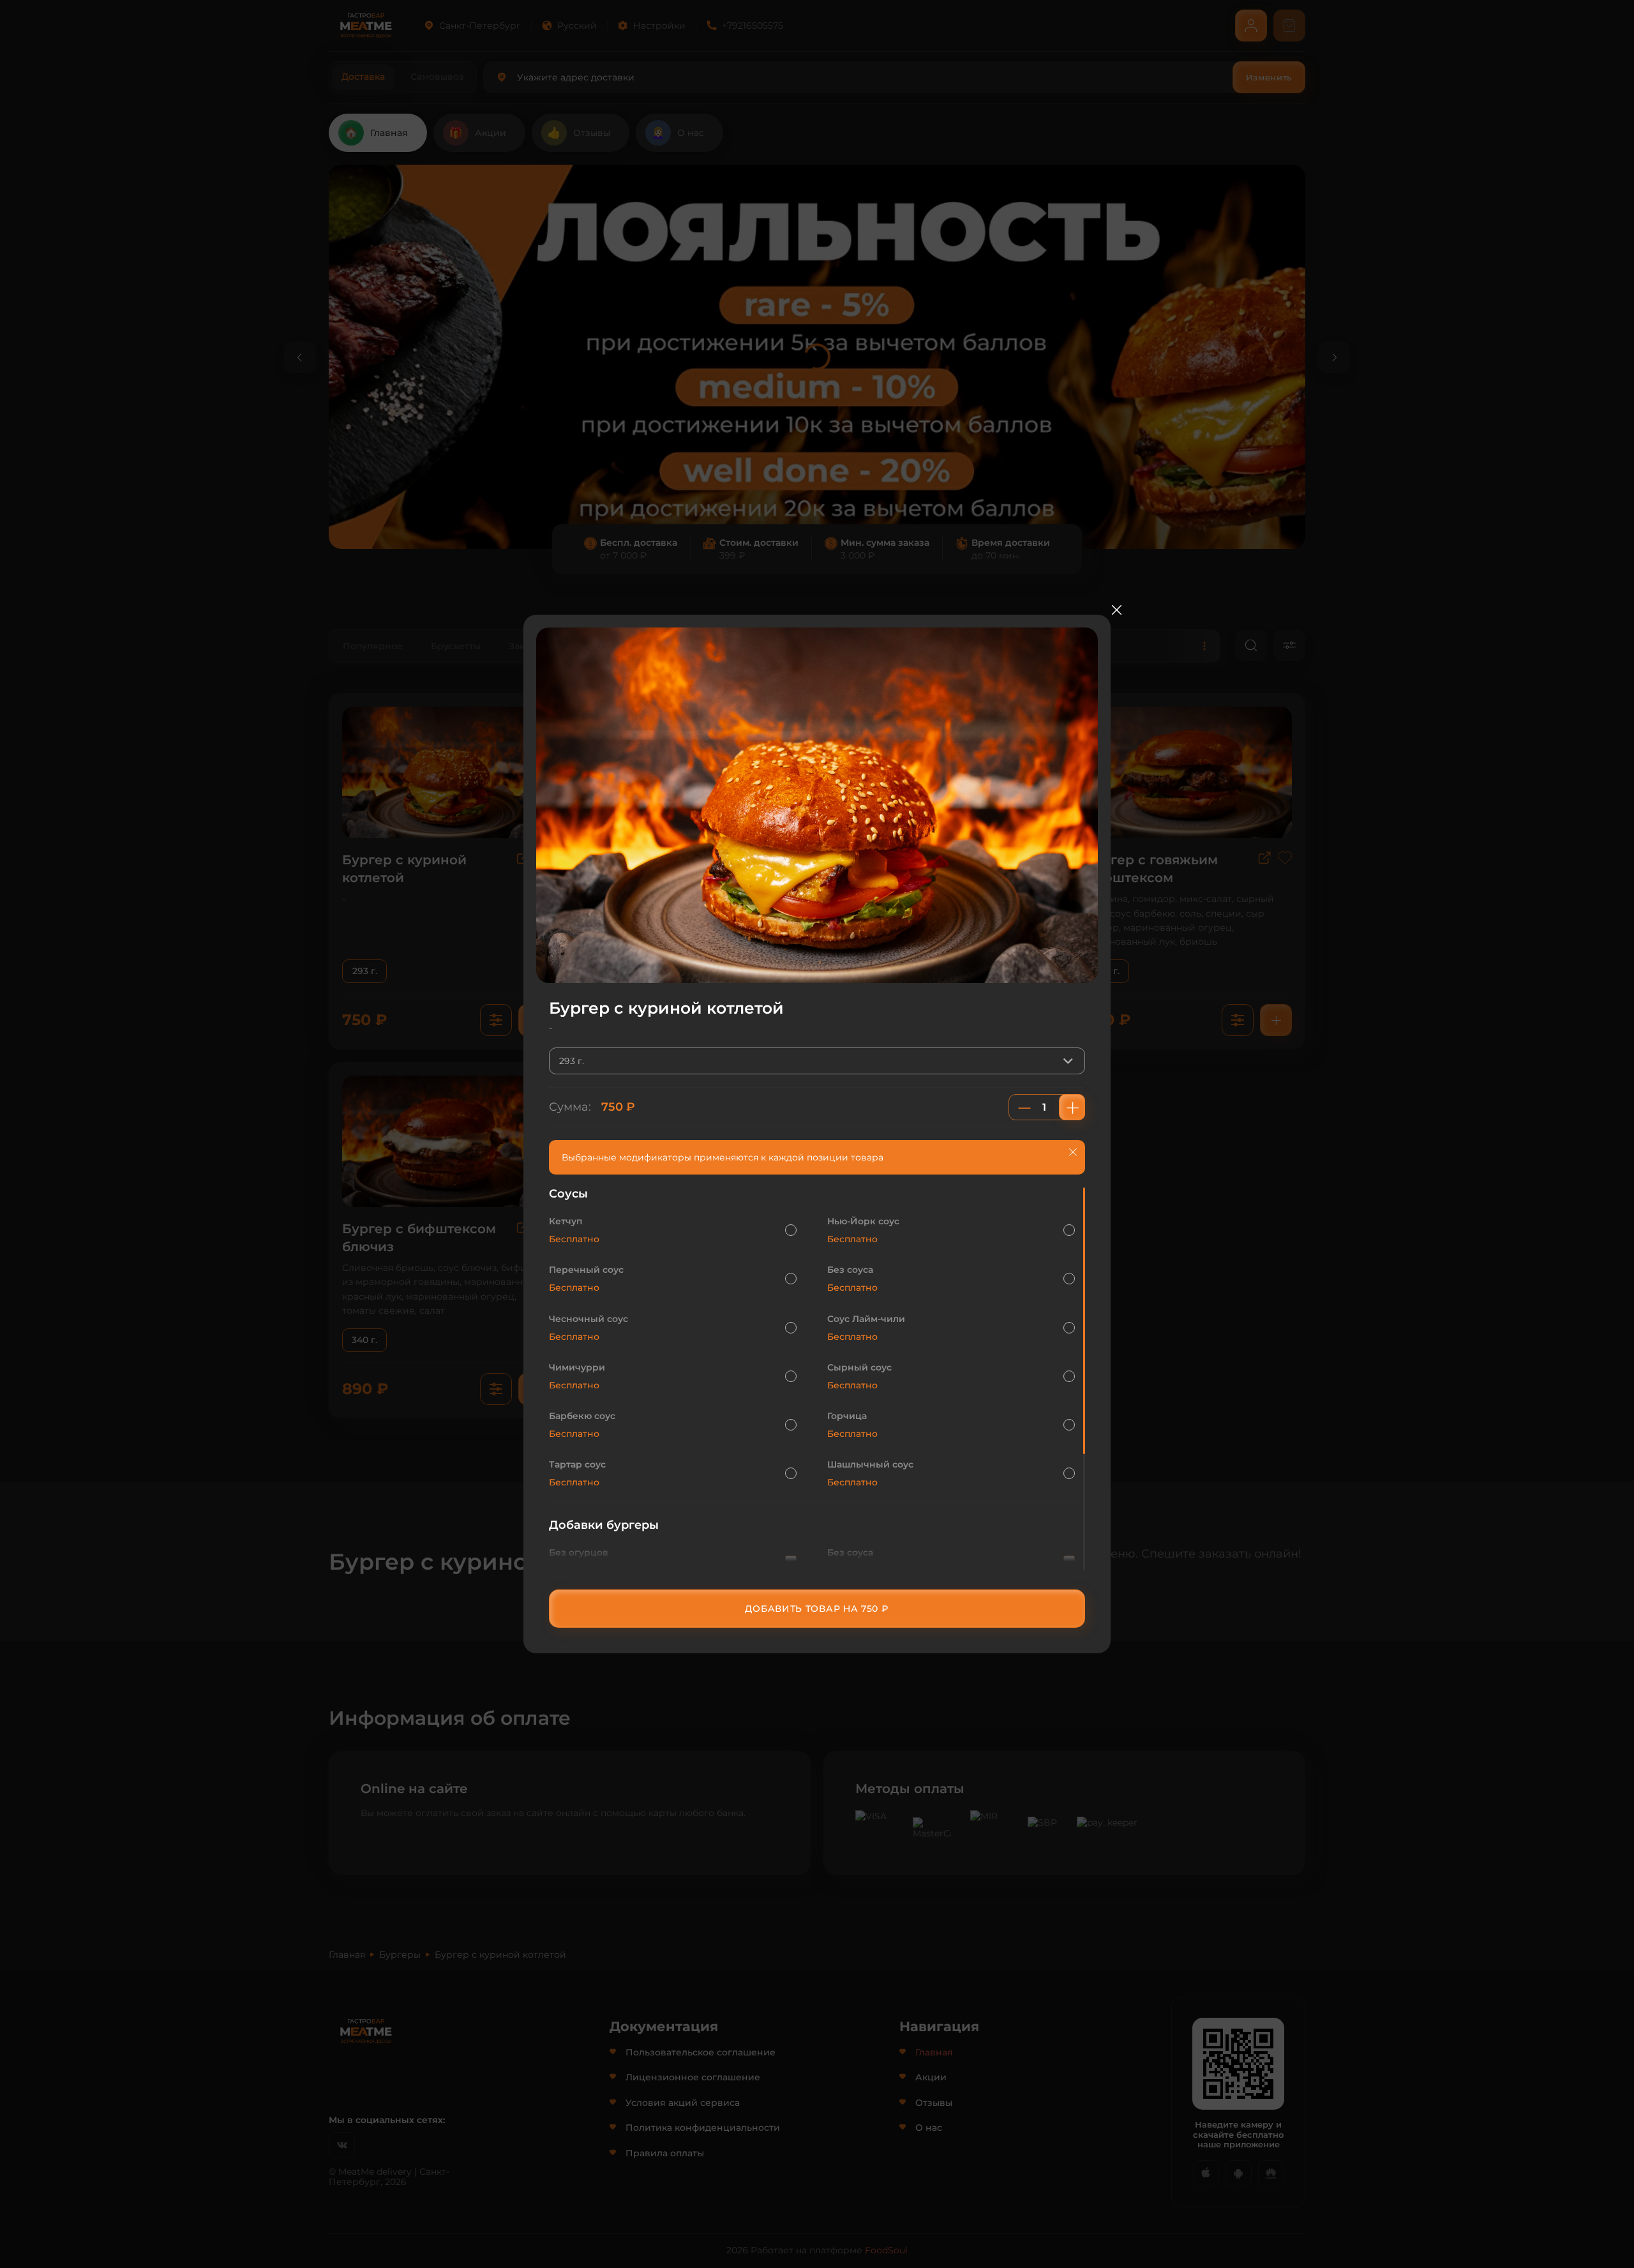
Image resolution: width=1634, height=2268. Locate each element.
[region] (817, 1379)
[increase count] (1072, 1107)
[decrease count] (1024, 1107)
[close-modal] (1116, 610)
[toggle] (1071, 1061)
